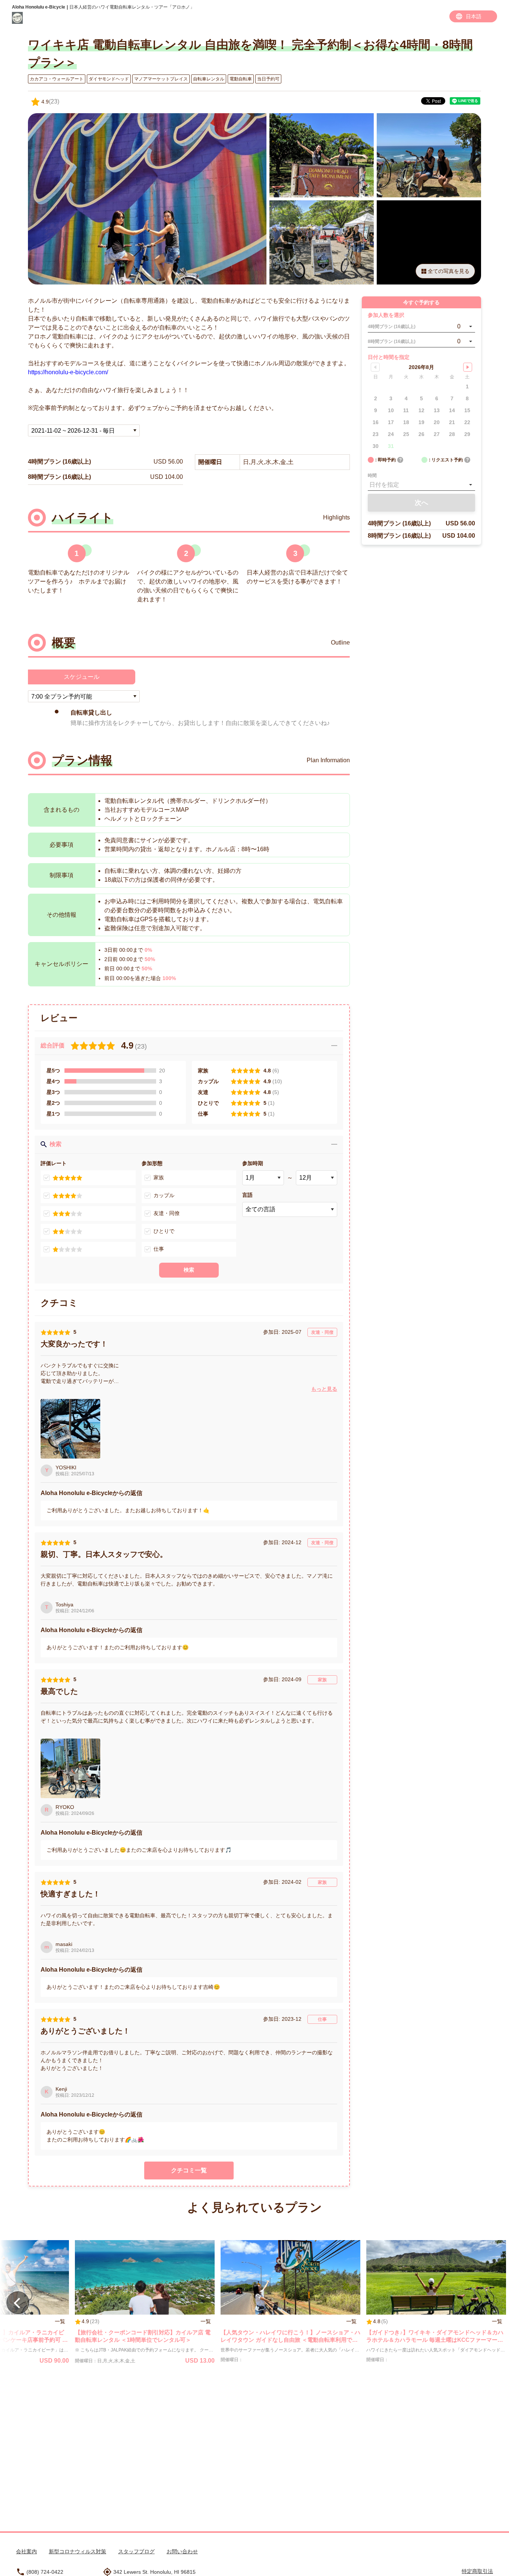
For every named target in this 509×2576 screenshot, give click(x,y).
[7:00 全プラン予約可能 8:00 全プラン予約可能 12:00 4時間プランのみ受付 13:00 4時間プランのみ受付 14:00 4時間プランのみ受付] (84, 696)
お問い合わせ (182, 2551)
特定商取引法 (477, 2571)
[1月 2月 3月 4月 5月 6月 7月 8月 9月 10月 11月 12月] (263, 1178)
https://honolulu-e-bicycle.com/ (68, 372)
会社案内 (26, 2551)
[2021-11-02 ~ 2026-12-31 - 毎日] (84, 430)
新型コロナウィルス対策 (78, 2551)
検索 (189, 1270)
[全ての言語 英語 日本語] (290, 1209)
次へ (421, 503)
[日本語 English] (473, 16)
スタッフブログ (136, 2551)
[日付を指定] (421, 485)
